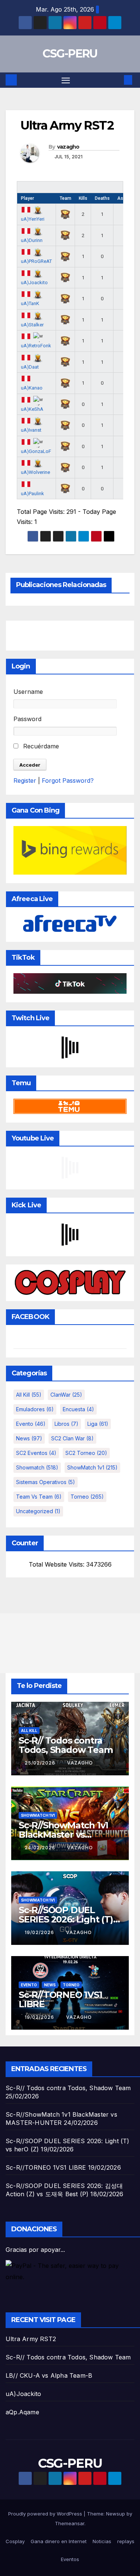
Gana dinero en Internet (59, 2541)
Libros (66, 1424)
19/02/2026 (40, 1932)
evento (31, 1424)
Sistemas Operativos (46, 1482)
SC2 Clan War (72, 1438)
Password (27, 719)
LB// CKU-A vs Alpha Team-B (49, 2375)
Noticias (102, 2541)
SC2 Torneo (86, 1453)
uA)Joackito (23, 2394)
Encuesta (78, 1409)
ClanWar (66, 1395)
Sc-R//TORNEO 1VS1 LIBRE (60, 1999)
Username (28, 692)
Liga (98, 1424)
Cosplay (15, 2541)
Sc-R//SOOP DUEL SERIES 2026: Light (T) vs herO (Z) (66, 1919)
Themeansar (70, 2523)
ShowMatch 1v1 (92, 1467)
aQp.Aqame (22, 2412)
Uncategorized (38, 1511)
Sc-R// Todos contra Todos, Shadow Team (66, 1745)
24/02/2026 (41, 1848)
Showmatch (37, 1467)
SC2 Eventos (36, 1453)
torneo (87, 1497)
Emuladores (35, 1409)
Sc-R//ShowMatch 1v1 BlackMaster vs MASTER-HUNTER (63, 1835)
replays (126, 2541)
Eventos (70, 2559)
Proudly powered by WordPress (46, 2514)
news (29, 1438)
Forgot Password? (68, 780)
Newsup (116, 2514)
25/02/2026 (41, 1763)
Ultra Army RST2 (31, 2339)
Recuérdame (40, 746)
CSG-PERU (70, 54)
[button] (117, 80)
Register (25, 780)
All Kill (29, 1395)
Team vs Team (39, 1497)
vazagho (68, 147)
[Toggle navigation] (66, 80)
